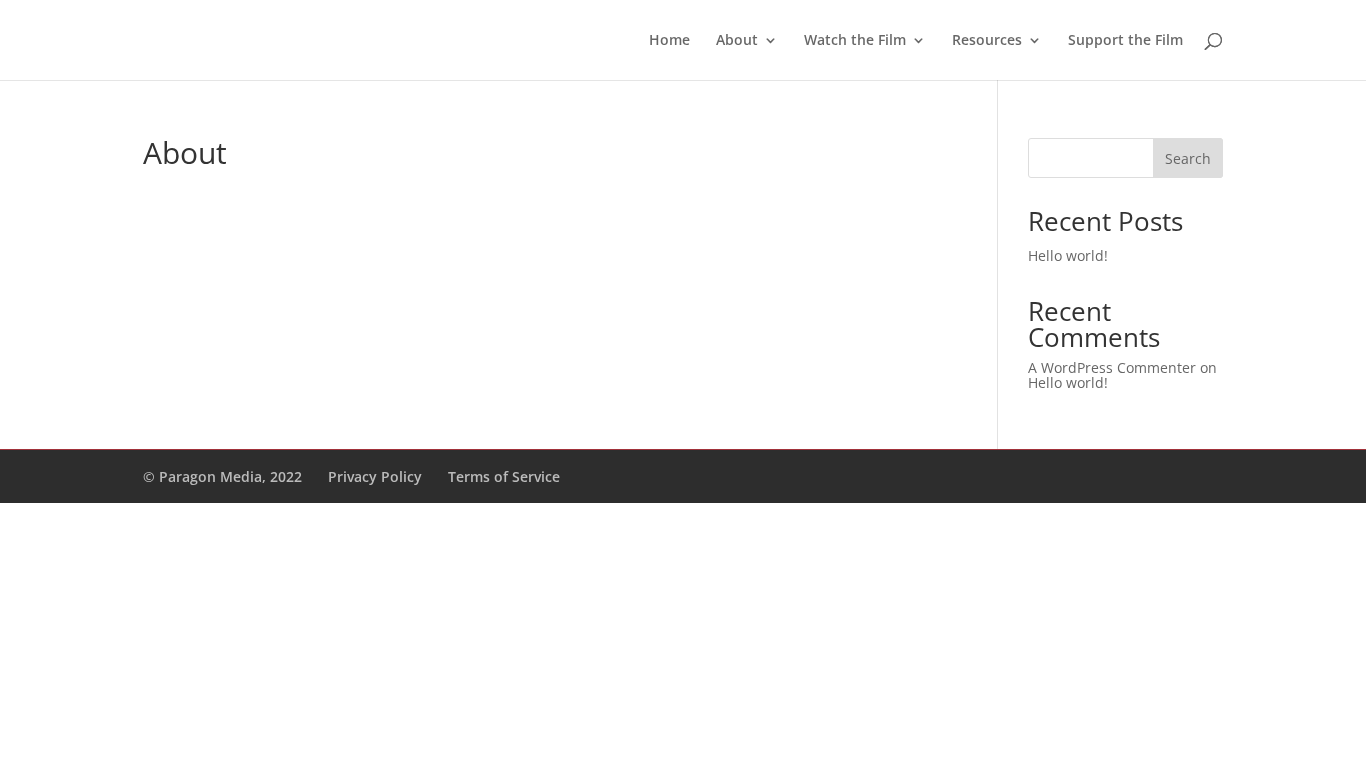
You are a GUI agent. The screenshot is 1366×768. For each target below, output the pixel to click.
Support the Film (1125, 41)
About (737, 41)
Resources (987, 41)
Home (669, 41)
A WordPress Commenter (1112, 367)
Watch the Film (855, 41)
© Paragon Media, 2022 (222, 476)
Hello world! (1068, 255)
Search (1188, 158)
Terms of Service (504, 476)
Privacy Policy (375, 476)
